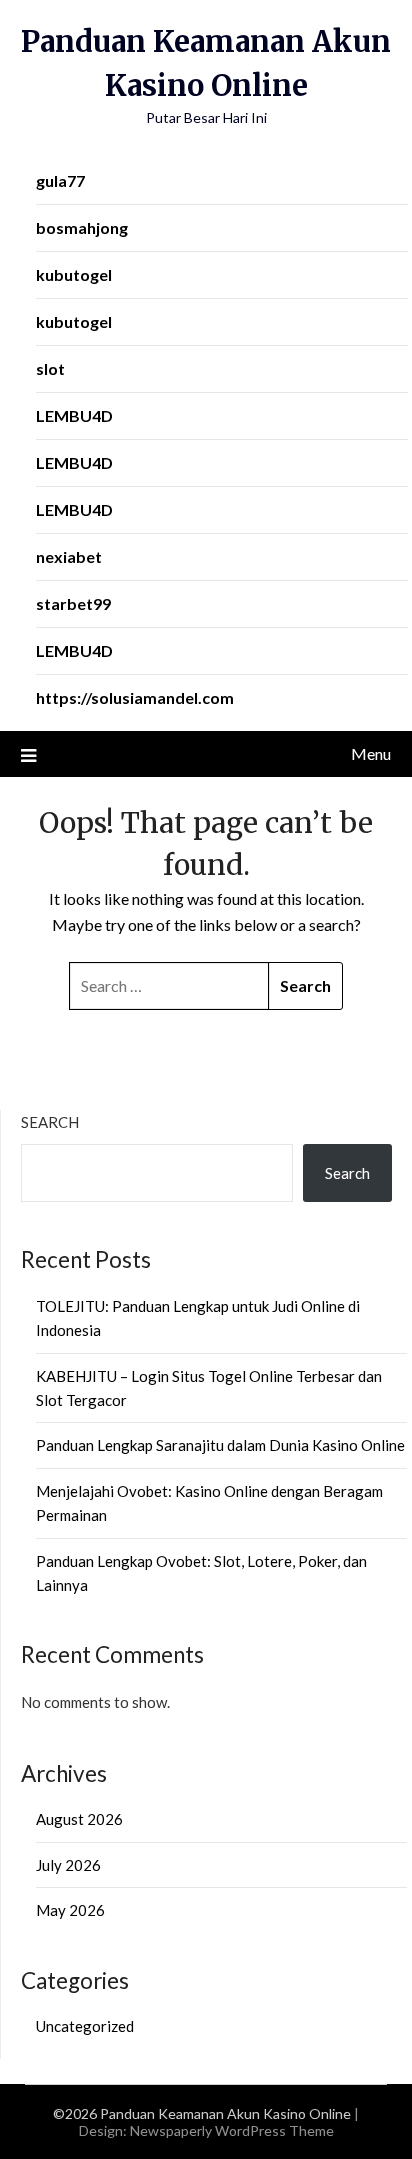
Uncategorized (85, 2026)
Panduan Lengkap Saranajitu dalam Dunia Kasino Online (220, 1445)
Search (50, 1122)
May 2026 (70, 1910)
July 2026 (68, 1865)
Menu (371, 753)
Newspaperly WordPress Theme (232, 2130)
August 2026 (79, 1819)
